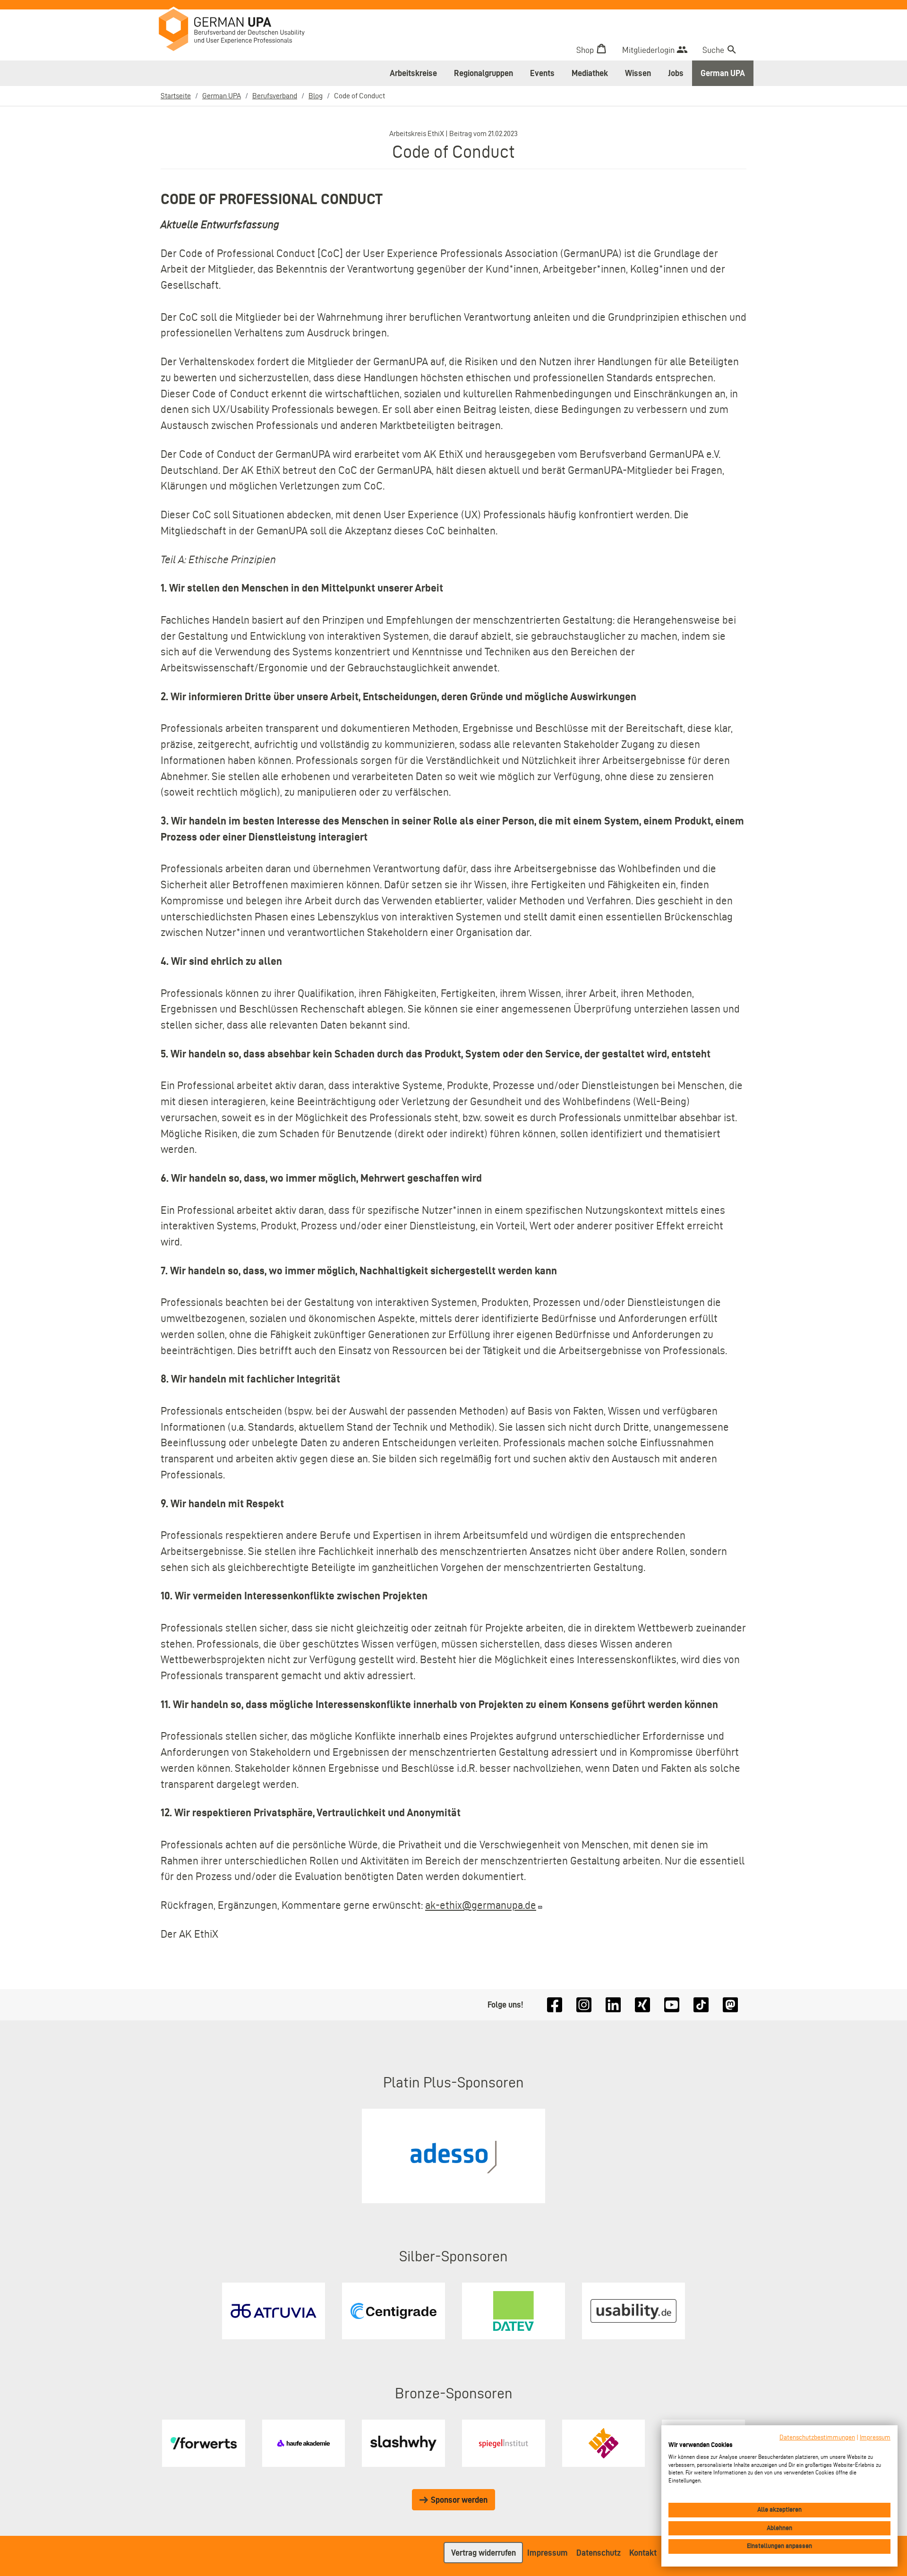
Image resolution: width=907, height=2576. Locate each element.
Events (542, 73)
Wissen (638, 73)
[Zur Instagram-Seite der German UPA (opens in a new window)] (584, 2005)
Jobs (676, 73)
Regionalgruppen (483, 73)
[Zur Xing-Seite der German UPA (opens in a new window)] (642, 2005)
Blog (316, 96)
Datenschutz (599, 2553)
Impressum (548, 2553)
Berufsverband (275, 96)
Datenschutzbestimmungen (817, 2437)
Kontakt (643, 2553)
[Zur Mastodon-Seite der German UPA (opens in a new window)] (730, 2005)
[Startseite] (239, 31)
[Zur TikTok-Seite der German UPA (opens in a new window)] (701, 2005)
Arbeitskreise (413, 73)
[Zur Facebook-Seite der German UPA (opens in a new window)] (555, 2005)
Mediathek (590, 73)
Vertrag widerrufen (483, 2553)
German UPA (723, 73)
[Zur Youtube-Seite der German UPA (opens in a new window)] (672, 2005)
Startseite (176, 96)
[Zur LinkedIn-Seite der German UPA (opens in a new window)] (613, 2005)
